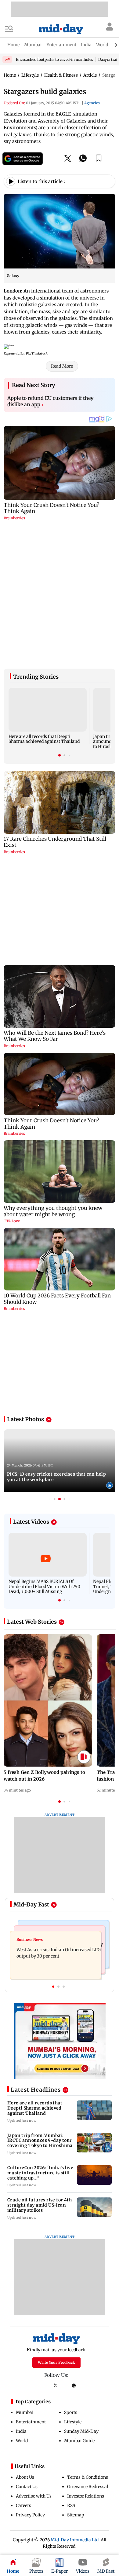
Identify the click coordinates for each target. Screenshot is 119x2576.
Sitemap (76, 2360)
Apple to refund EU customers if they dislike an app (50, 401)
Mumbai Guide (79, 2285)
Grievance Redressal (88, 2331)
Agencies (92, 103)
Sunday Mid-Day (81, 2276)
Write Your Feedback (56, 2207)
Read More (62, 366)
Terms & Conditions (88, 2322)
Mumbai (25, 2257)
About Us (25, 2322)
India (21, 2276)
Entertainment (31, 2266)
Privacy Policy (30, 2360)
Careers (23, 2350)
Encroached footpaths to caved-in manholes (54, 59)
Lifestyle (73, 2266)
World (22, 2285)
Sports (71, 2257)
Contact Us (27, 2331)
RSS (71, 2350)
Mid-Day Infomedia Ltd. (75, 2384)
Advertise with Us (34, 2341)
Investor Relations (86, 2341)
